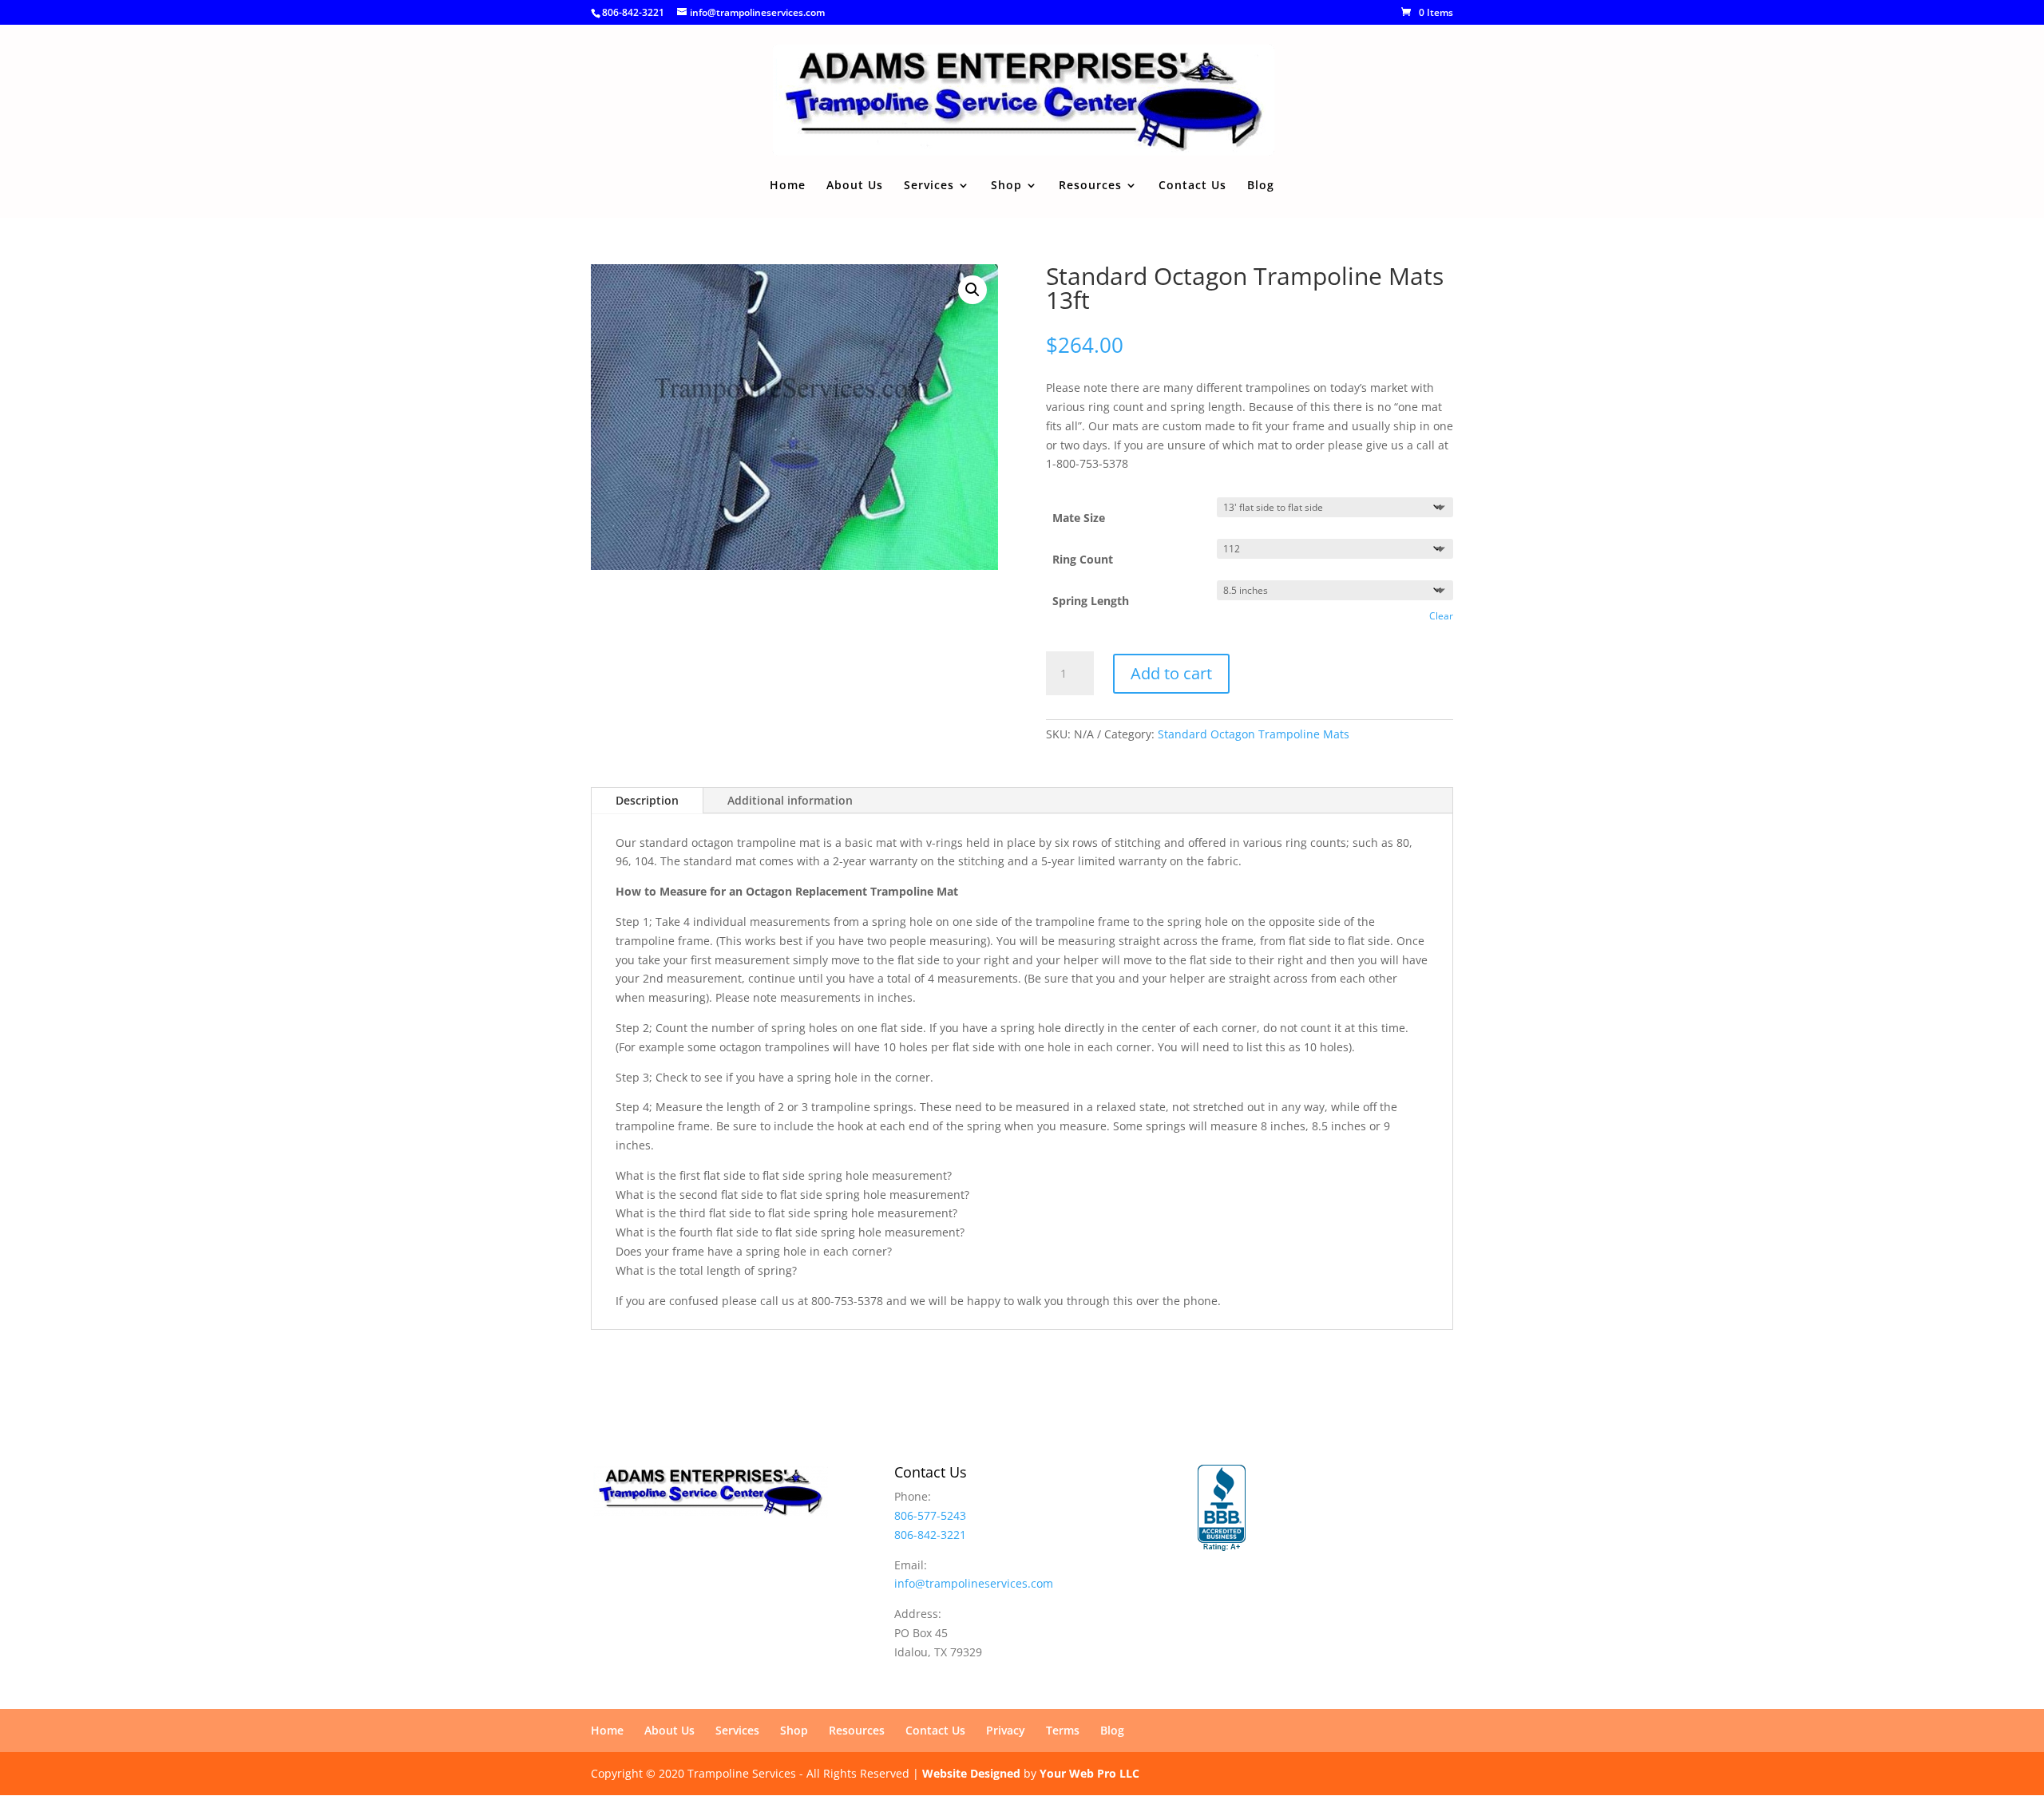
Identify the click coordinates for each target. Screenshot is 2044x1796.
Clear (1441, 616)
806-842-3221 (633, 12)
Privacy (1006, 1730)
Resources (1090, 186)
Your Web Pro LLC (1089, 1773)
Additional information (790, 800)
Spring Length (1091, 601)
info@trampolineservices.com (974, 1583)
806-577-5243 (930, 1515)
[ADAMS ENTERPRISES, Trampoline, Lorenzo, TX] (1222, 1509)
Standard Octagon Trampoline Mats (1254, 734)
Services (929, 186)
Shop (1006, 186)
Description (647, 800)
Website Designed (971, 1773)
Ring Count (1083, 559)
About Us (855, 186)
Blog (1261, 186)
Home (788, 186)
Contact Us (1192, 186)
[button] (972, 290)
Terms (1063, 1730)
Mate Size (1079, 518)
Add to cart (1171, 673)
